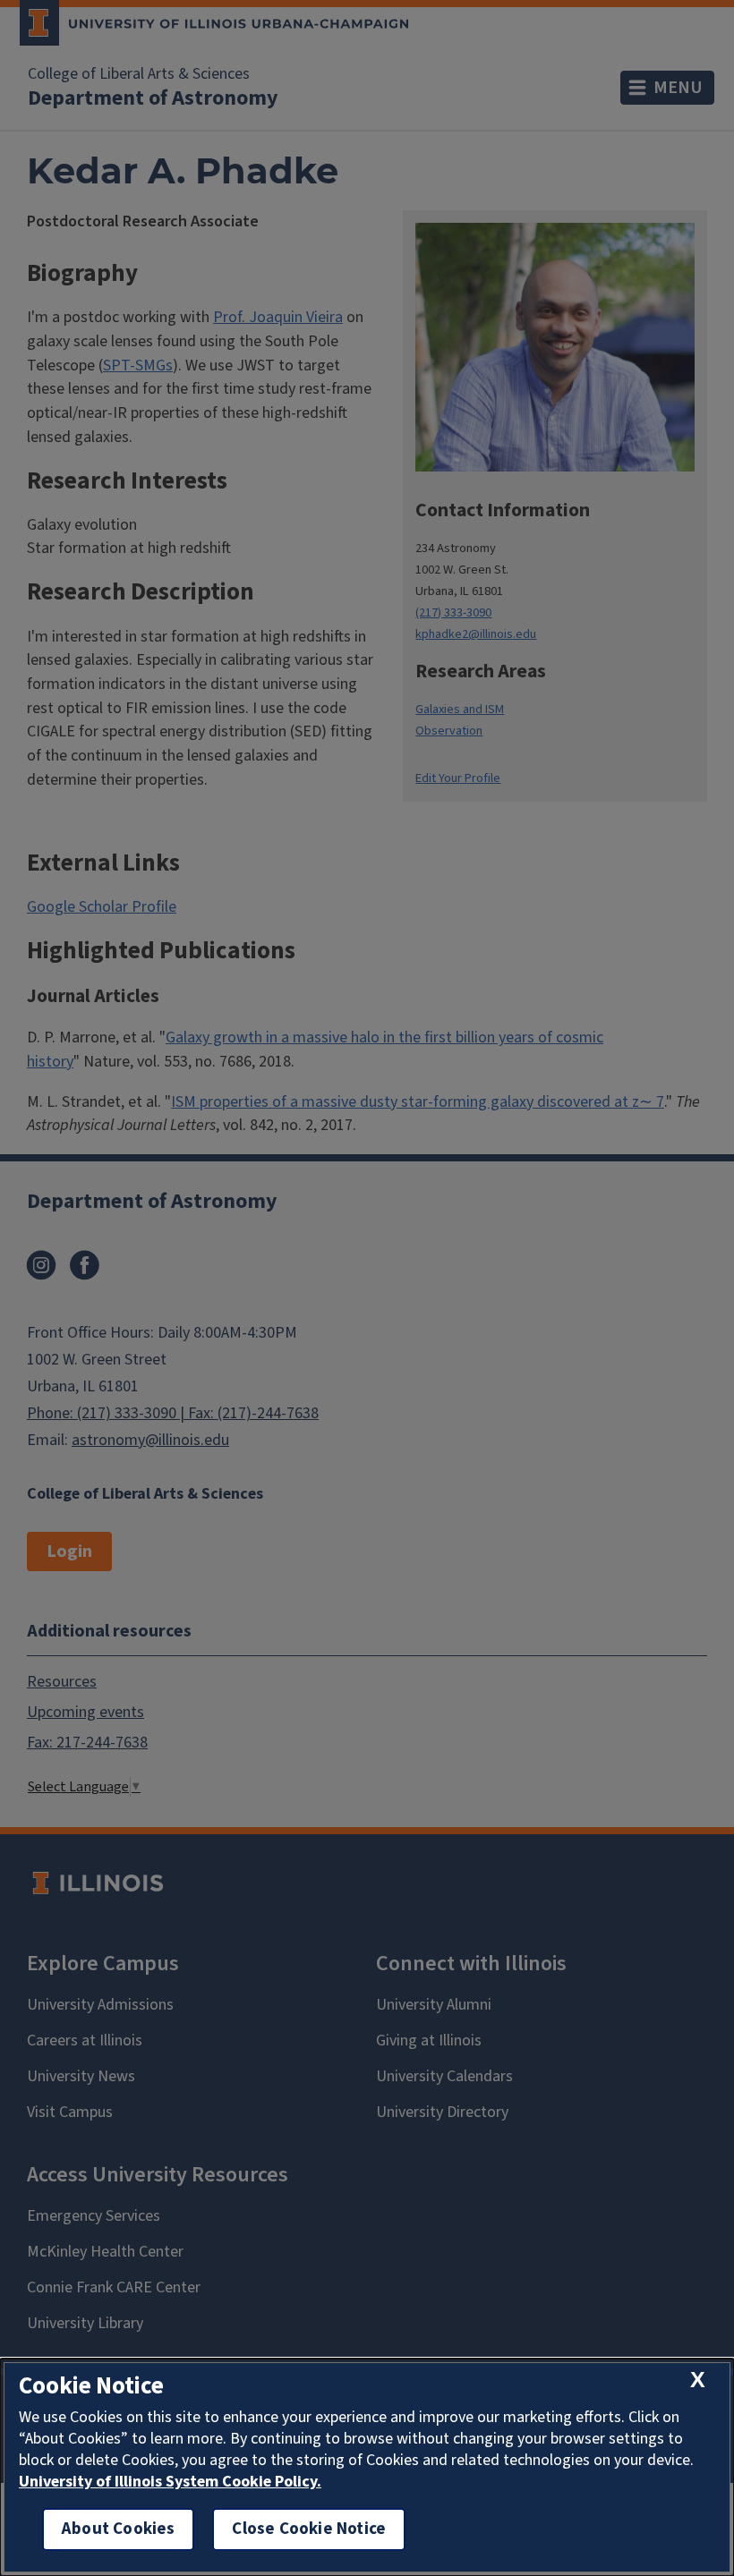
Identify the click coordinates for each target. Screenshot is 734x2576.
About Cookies (118, 2529)
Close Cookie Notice (309, 2529)
